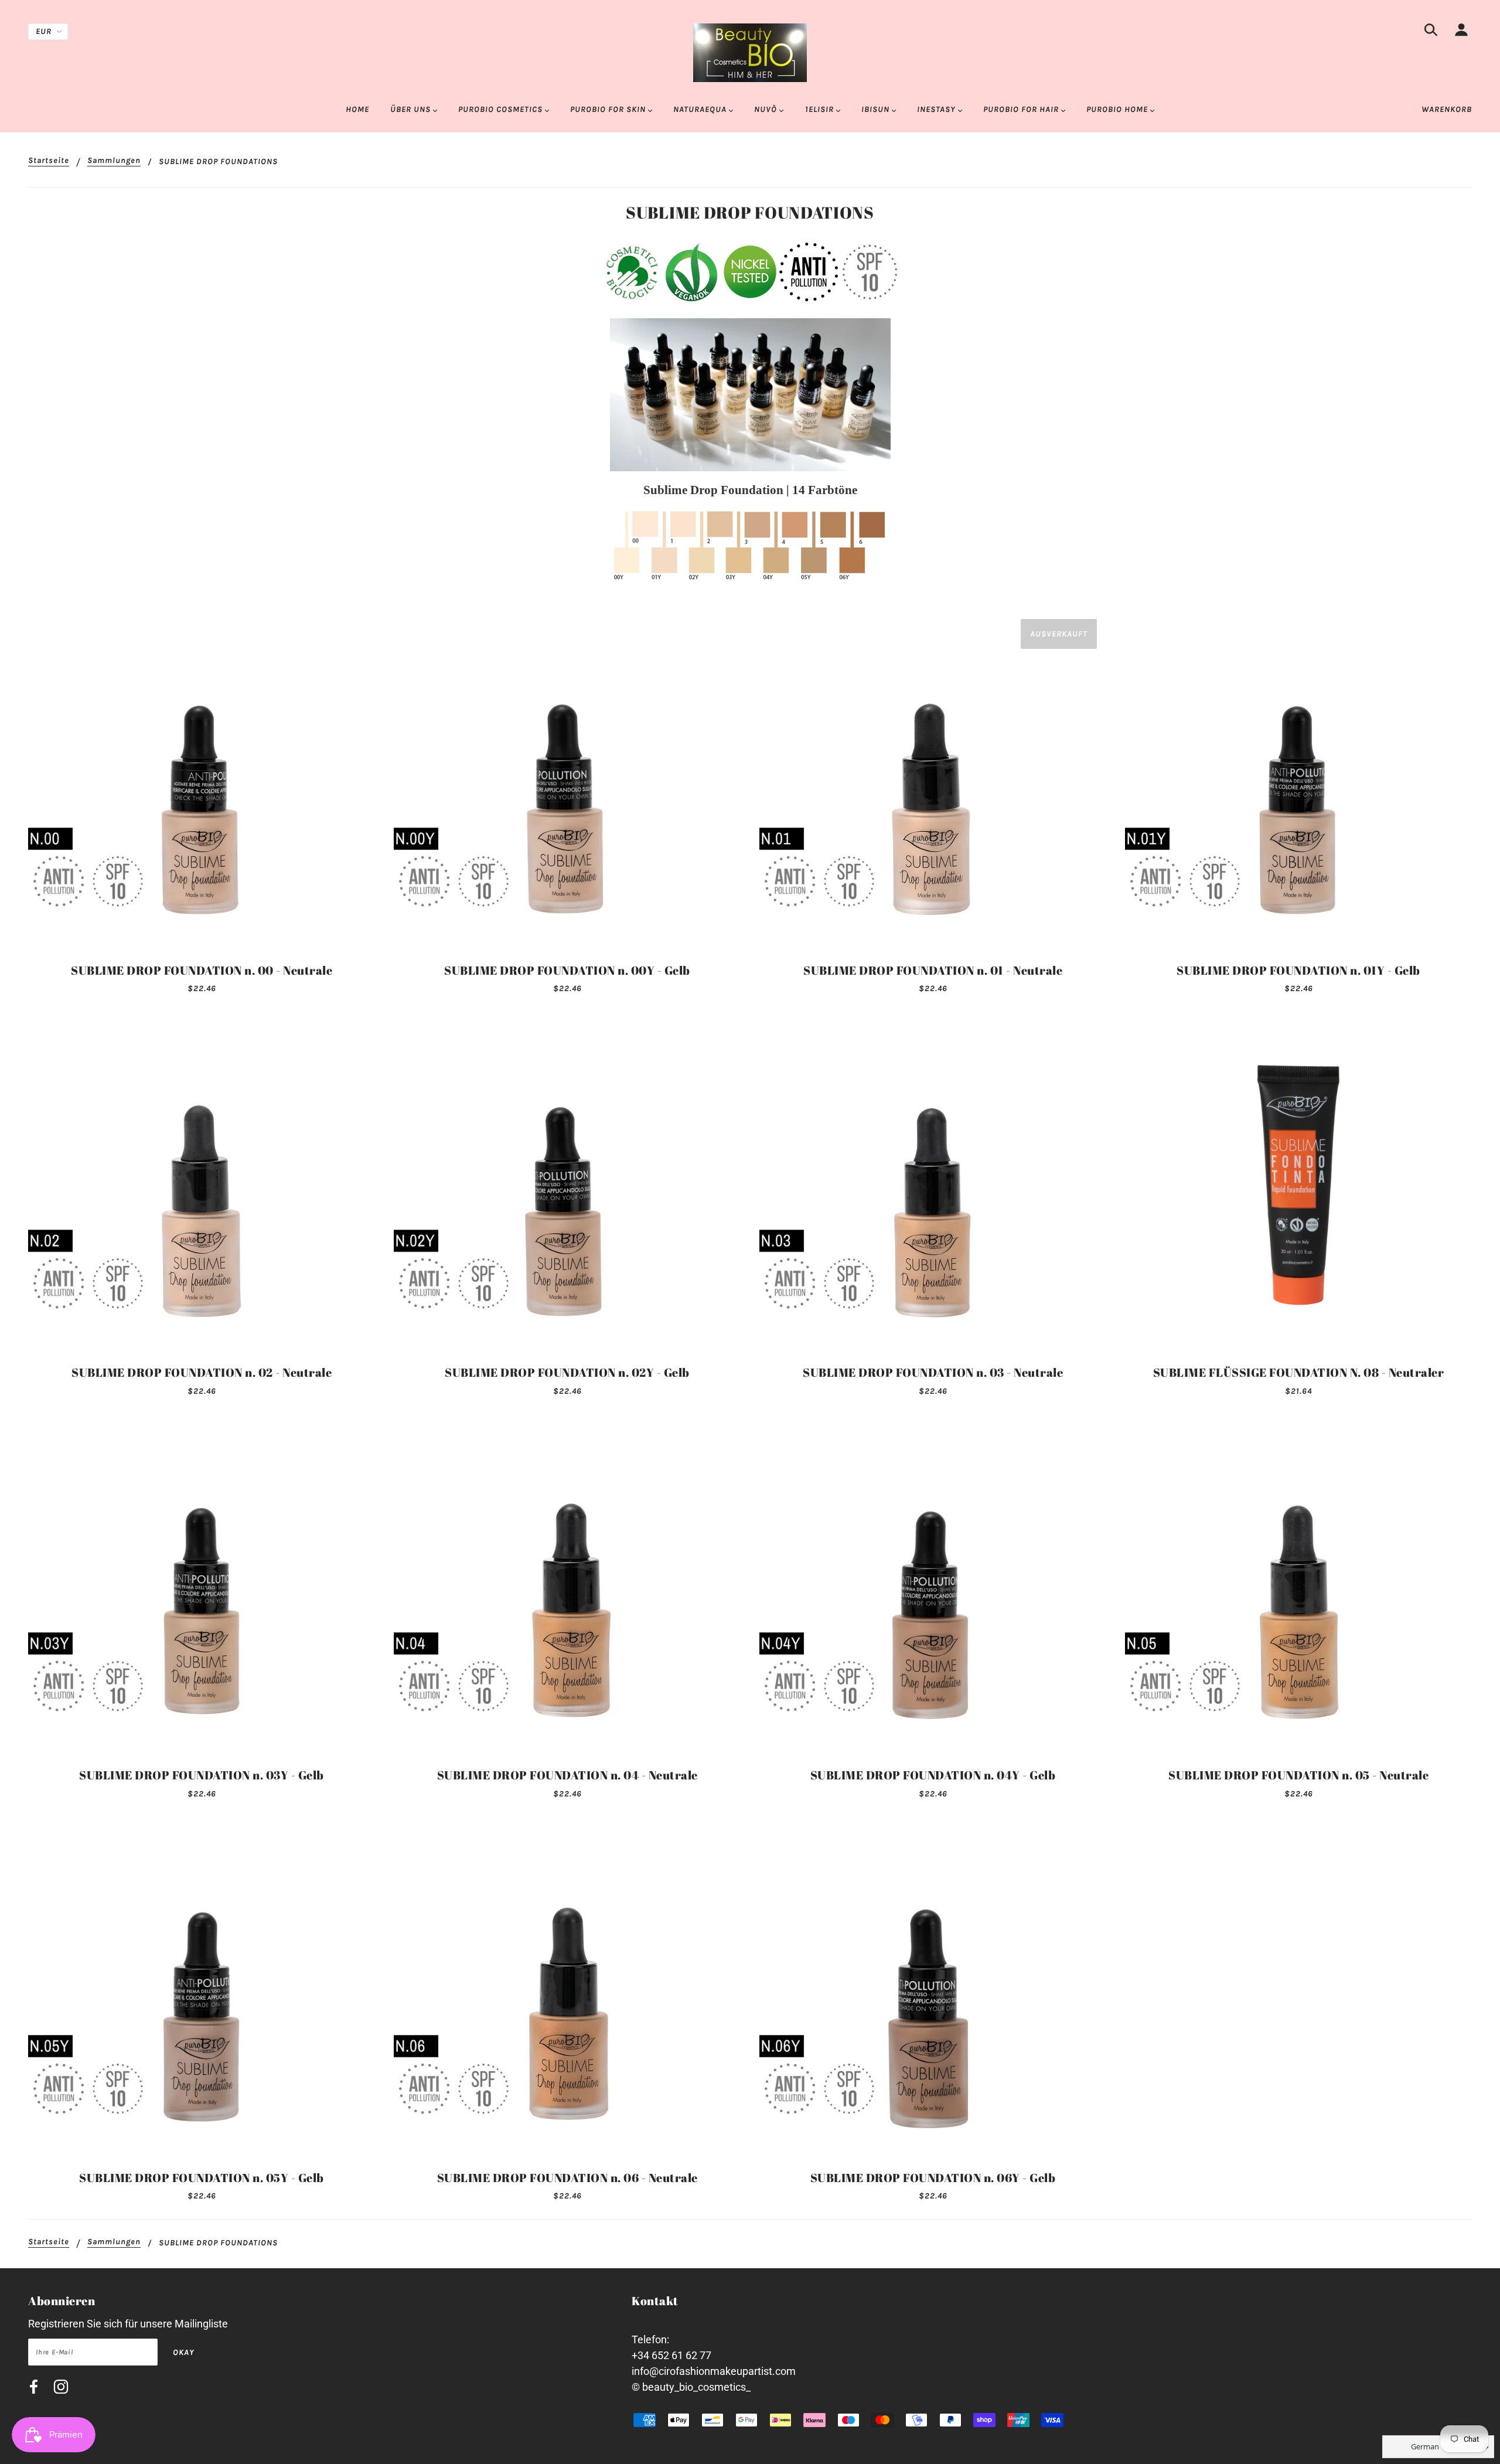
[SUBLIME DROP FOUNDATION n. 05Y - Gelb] (202, 1990)
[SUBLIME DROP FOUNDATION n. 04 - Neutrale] (567, 1588)
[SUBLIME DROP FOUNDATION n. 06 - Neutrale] (567, 1990)
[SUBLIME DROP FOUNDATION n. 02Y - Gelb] (567, 1185)
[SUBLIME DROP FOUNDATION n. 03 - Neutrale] (933, 1185)
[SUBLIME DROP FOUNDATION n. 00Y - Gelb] (567, 783)
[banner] (750, 52)
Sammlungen (114, 161)
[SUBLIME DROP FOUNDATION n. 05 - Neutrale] (1298, 1588)
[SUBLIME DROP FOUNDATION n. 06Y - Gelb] (933, 1990)
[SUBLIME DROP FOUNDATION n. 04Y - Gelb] (933, 1588)
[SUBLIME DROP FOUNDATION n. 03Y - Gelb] (202, 1588)
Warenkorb (1447, 109)
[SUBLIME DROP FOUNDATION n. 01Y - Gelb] (1298, 783)
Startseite (49, 161)
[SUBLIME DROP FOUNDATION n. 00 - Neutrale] (202, 783)
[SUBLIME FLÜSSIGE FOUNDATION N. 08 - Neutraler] (1298, 1185)
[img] (1431, 32)
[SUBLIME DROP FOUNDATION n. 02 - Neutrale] (202, 1185)
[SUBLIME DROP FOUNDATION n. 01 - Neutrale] (933, 783)
